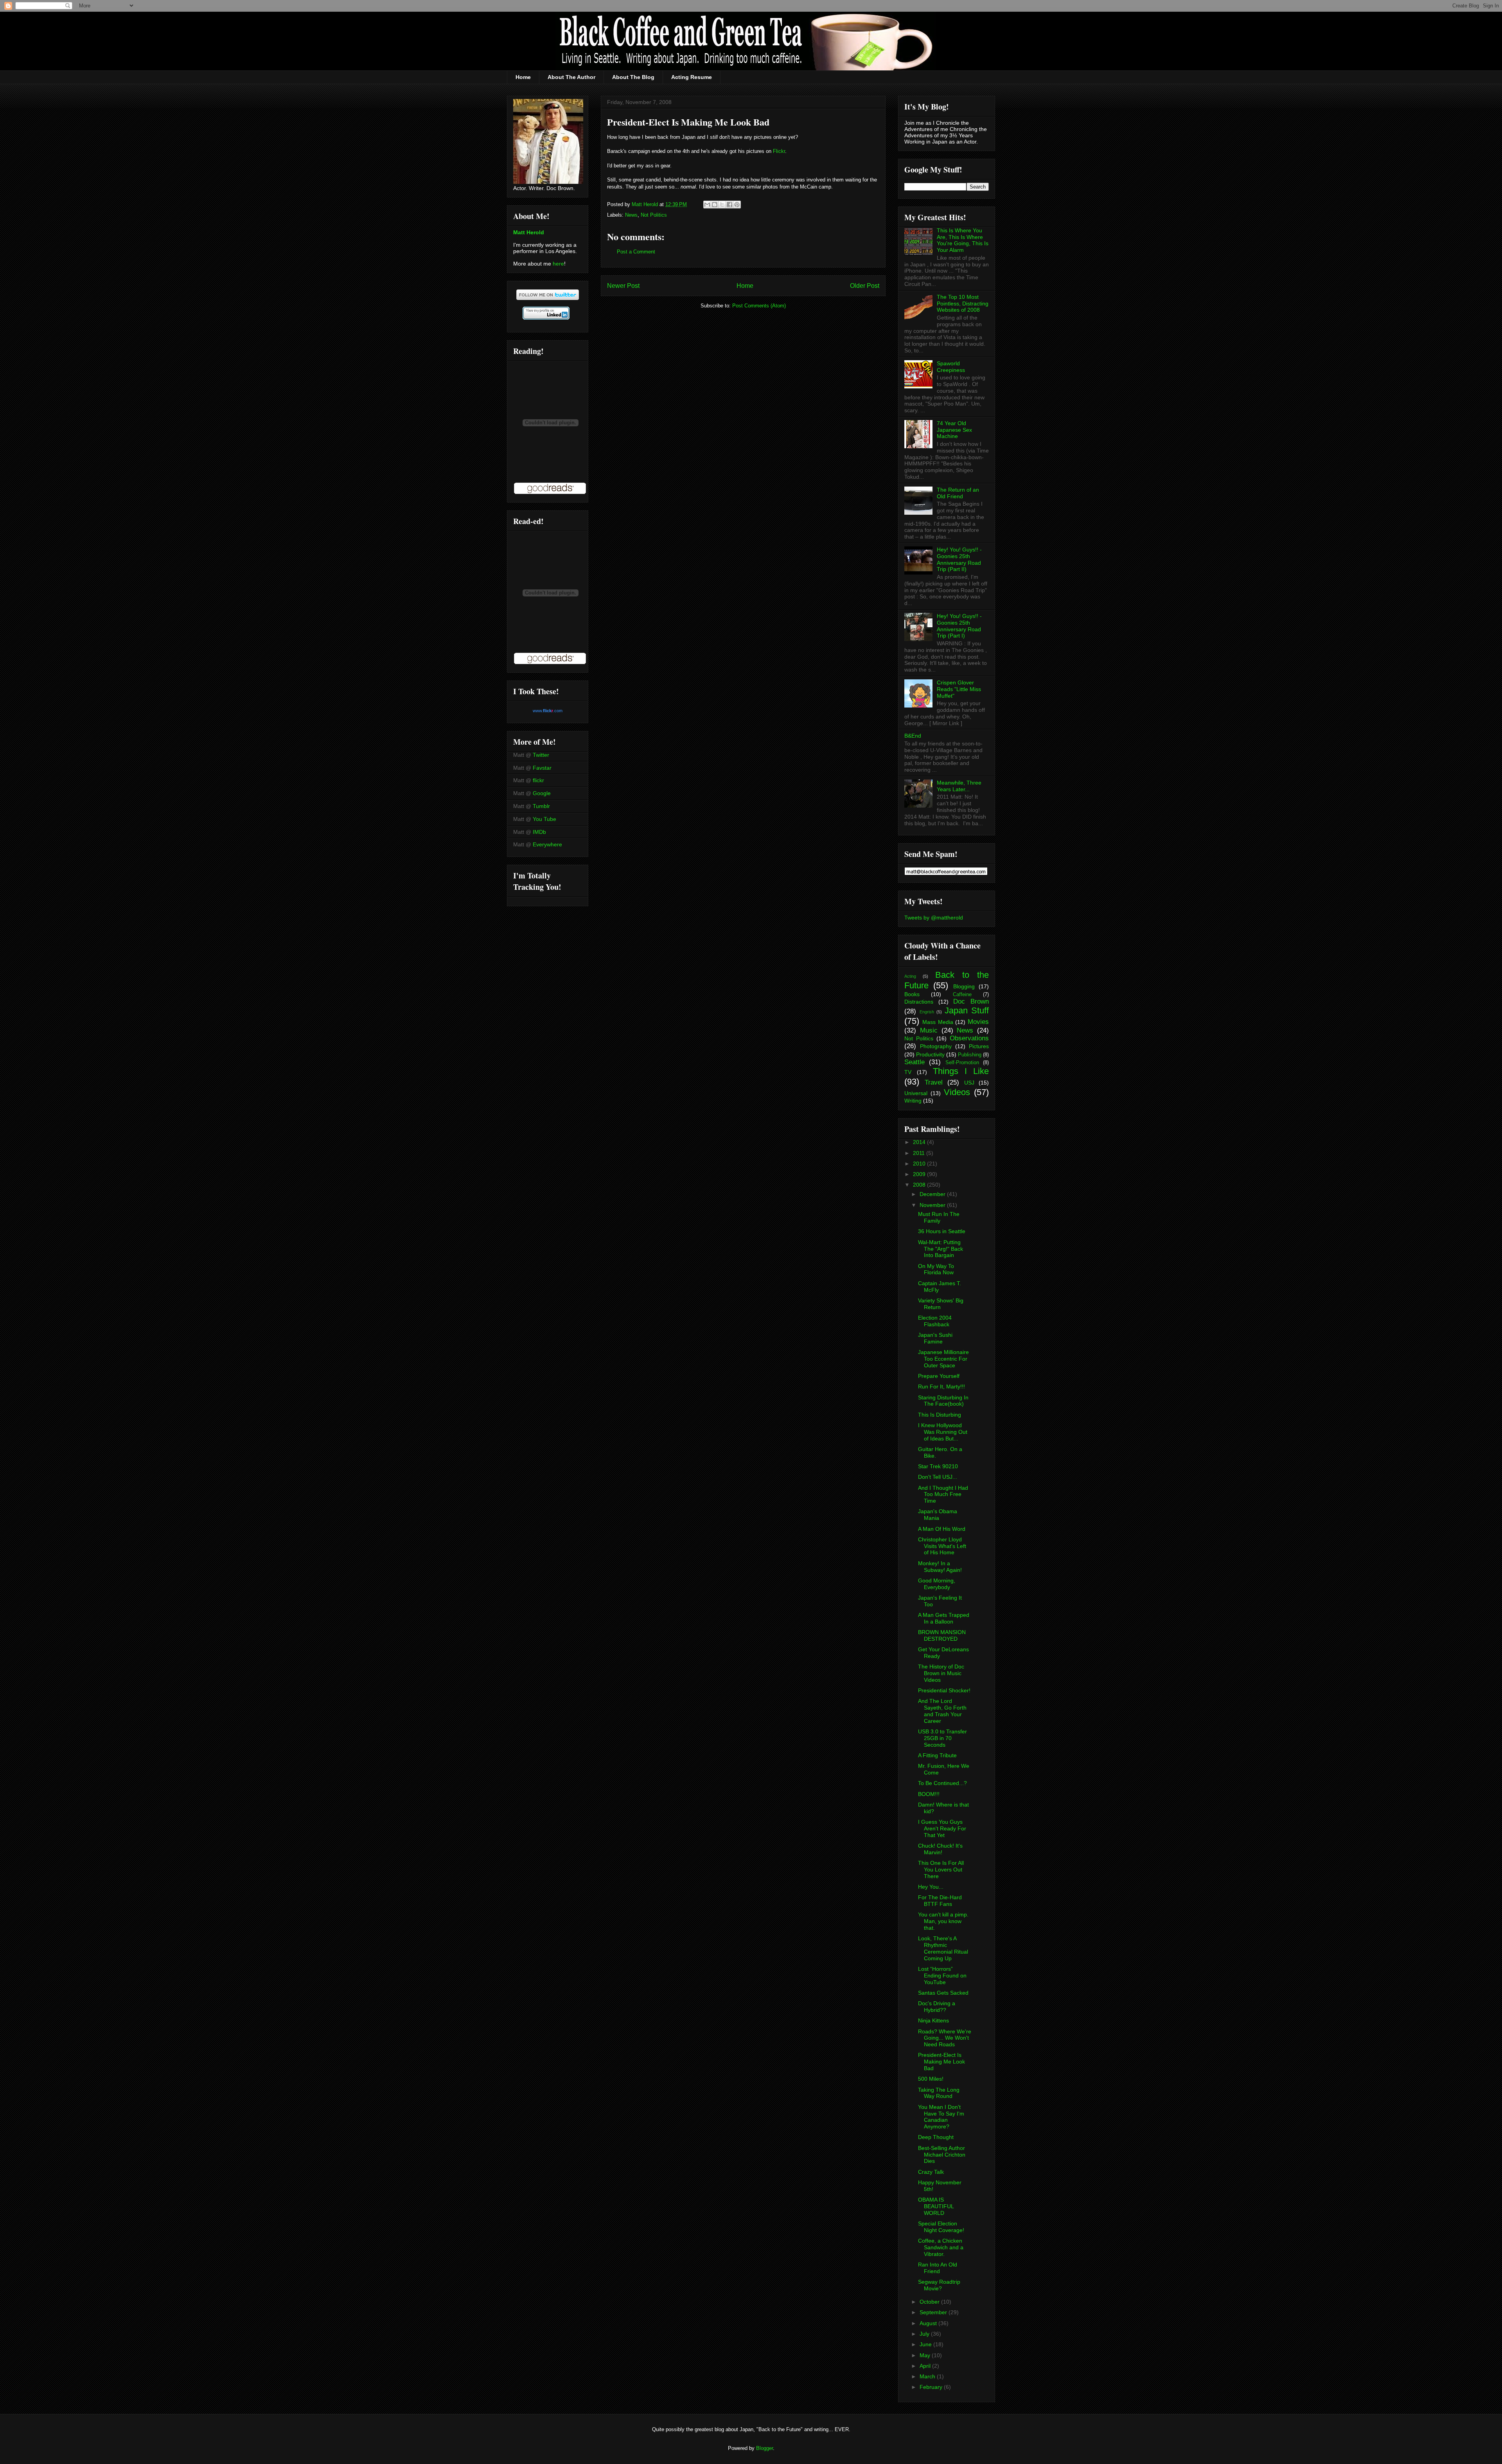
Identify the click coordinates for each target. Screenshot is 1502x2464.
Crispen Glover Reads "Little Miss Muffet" (959, 689)
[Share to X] (722, 205)
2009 (920, 1174)
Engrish (927, 1012)
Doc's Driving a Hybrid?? (937, 2007)
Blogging (964, 986)
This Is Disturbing (940, 1415)
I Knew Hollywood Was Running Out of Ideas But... (943, 1432)
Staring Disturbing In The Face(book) (943, 1401)
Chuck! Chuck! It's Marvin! (940, 1849)
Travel (934, 1082)
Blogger (764, 2448)
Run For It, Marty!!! (941, 1386)
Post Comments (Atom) (759, 306)
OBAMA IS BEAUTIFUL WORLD (936, 2206)
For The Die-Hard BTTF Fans (940, 1901)
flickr (538, 780)
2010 (920, 1164)
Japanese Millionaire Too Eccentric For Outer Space (943, 1359)
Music (929, 1030)
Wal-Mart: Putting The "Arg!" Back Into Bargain (941, 1249)
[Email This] (707, 205)
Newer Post (623, 286)
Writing (913, 1101)
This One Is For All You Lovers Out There (941, 1870)
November (933, 1205)
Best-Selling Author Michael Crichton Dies (942, 2155)
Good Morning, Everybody (937, 1584)
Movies (978, 1022)
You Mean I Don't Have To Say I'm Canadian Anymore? (941, 2117)
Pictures (979, 1046)
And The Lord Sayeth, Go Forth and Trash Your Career (942, 1711)
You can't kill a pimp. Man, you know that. (943, 1921)
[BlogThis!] (715, 205)
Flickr (779, 151)
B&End (913, 736)
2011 (920, 1153)
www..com (548, 711)
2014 (920, 1142)
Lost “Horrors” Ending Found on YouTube (942, 1976)
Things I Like (961, 1071)
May (926, 2355)
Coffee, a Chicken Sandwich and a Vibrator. (941, 2247)
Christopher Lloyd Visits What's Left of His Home (942, 1546)
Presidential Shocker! (944, 1690)
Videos (957, 1092)
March (928, 2376)
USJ (969, 1083)
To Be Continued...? (942, 1783)
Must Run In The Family (939, 1217)
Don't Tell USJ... (938, 1477)
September (934, 2312)
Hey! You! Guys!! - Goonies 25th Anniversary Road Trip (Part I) (959, 626)
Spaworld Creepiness (951, 367)
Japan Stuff (967, 1010)
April (926, 2366)
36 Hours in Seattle (942, 1231)
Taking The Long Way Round (939, 2093)
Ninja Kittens (933, 2020)
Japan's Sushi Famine (935, 1338)
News (631, 215)
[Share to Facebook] (729, 205)
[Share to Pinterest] (737, 205)
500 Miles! (931, 2079)
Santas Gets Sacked (943, 1993)
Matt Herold (529, 232)
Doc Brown (971, 1001)
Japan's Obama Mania (938, 1515)
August (929, 2323)
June (926, 2344)
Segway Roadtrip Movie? (939, 2285)
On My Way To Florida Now (936, 1269)
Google (542, 793)
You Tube (544, 819)
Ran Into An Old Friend (938, 2268)
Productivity (930, 1054)
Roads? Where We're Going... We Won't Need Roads (945, 2038)
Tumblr (541, 806)
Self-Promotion (962, 1063)
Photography (936, 1046)
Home (523, 77)
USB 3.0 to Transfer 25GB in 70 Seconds (942, 1738)
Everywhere (547, 844)
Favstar (542, 768)
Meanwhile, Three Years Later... (959, 786)
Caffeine (962, 995)
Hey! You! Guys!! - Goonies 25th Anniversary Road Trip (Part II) (959, 559)
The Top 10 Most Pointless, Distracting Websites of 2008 (963, 304)
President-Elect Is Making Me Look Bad (941, 2062)
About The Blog (633, 77)
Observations (969, 1038)
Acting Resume (692, 77)
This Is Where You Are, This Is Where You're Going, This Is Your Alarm (963, 240)
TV (908, 1072)
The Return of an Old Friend (958, 493)
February (932, 2387)
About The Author (571, 77)
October (930, 2302)
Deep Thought (936, 2137)
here (558, 264)
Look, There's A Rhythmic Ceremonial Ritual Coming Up (943, 1948)
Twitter (541, 755)
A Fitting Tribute (937, 1755)
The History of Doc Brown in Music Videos (941, 1673)
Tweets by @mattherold (934, 918)
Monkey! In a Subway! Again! (940, 1567)
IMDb (539, 832)
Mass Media (938, 1022)
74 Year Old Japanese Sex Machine (954, 430)
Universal (916, 1093)
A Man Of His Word (942, 1529)
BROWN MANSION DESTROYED (942, 1635)
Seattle (914, 1062)
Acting (910, 976)
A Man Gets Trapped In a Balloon (944, 1618)
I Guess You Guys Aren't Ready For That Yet (942, 1828)
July (925, 2334)
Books (912, 994)
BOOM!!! (929, 1794)
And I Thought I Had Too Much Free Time (943, 1494)
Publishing (970, 1055)
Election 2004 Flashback (935, 1321)
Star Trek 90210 (938, 1466)
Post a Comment (636, 252)
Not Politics (654, 215)
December (933, 1194)
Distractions (919, 1002)
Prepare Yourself (939, 1376)
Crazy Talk (931, 2172)
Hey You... (931, 1887)
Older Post (865, 286)
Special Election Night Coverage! (941, 2227)
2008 (920, 1185)
